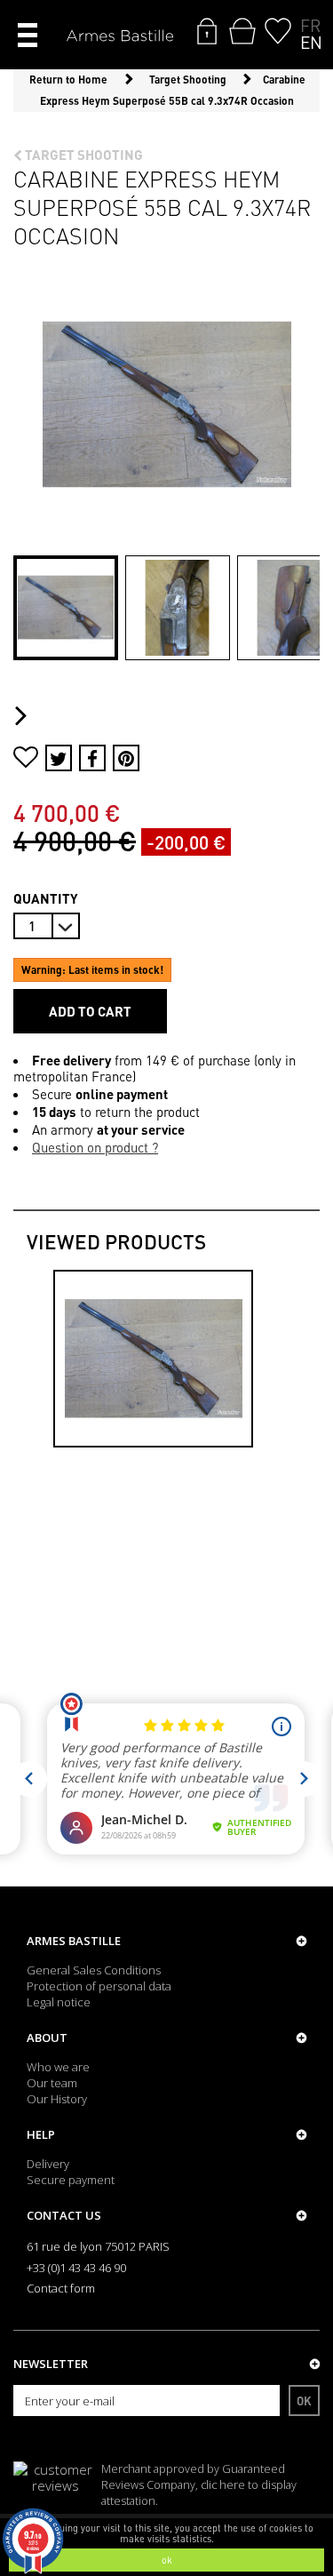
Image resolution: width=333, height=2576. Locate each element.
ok (167, 2560)
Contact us (64, 2215)
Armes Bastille (74, 1941)
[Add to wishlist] (26, 759)
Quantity (46, 898)
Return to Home (68, 80)
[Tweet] (59, 758)
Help (41, 2134)
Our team (52, 2083)
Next (25, 716)
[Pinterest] (126, 758)
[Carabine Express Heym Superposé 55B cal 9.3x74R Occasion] (66, 608)
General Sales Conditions (94, 1970)
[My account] (207, 31)
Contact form (61, 2288)
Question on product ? (95, 1147)
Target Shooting (83, 155)
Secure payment (71, 2180)
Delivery (48, 2164)
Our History (57, 2099)
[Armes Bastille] (120, 37)
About (47, 2038)
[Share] (92, 758)
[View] (153, 1359)
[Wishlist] (278, 31)
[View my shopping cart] (242, 31)
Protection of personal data (99, 1986)
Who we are (58, 2067)
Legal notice (59, 2002)
